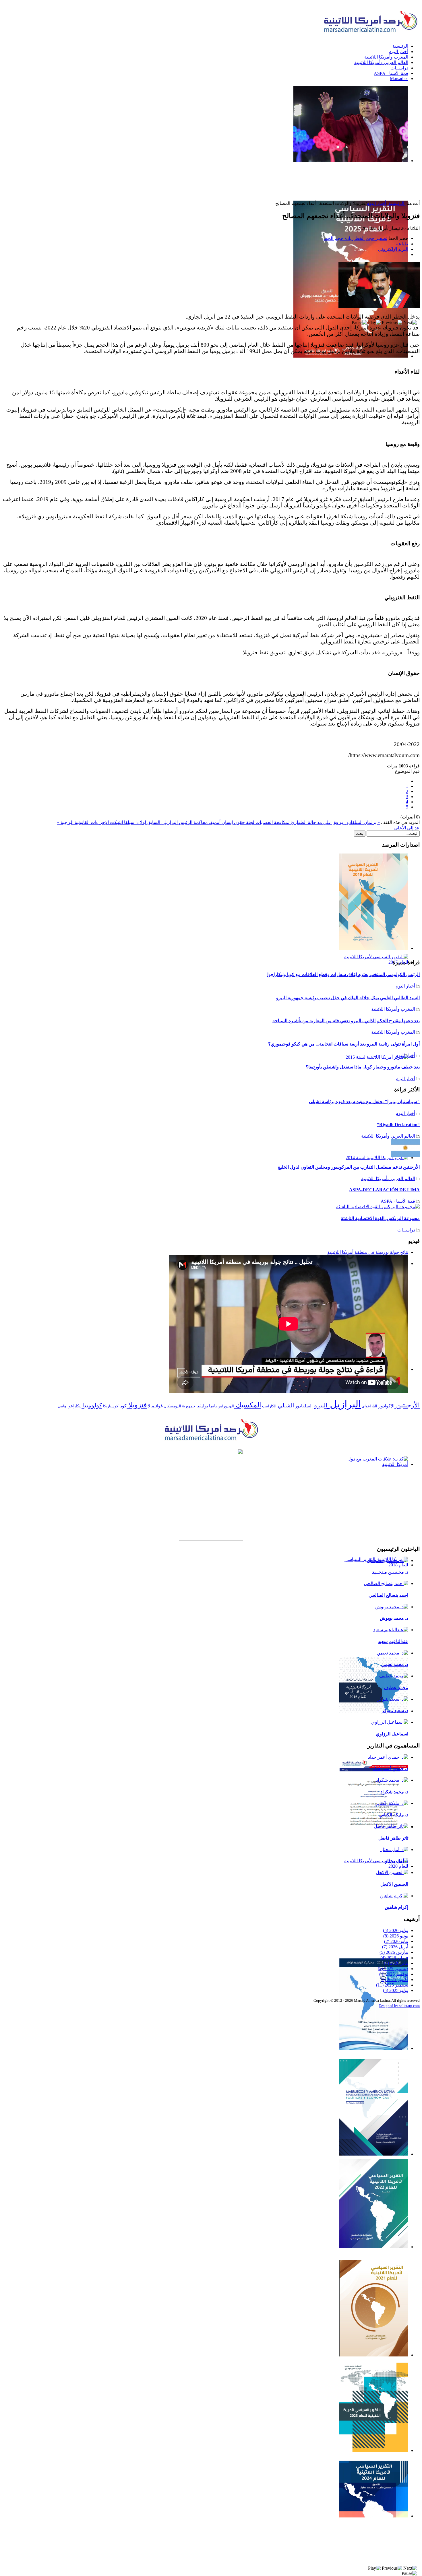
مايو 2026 (396, 1941)
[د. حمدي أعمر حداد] (388, 1757)
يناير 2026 (396, 1963)
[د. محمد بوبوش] (392, 1607)
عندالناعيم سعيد (393, 1641)
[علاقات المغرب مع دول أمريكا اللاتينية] (211, 1495)
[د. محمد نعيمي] (392, 1653)
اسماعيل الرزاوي (392, 1734)
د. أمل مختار (397, 1861)
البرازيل (344, 1404)
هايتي (62, 1406)
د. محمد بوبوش (394, 1618)
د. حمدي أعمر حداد (390, 1769)
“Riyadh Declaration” (398, 1125)
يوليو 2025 (396, 1990)
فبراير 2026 (394, 1958)
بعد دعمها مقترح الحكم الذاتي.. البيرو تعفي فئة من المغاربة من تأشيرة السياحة (346, 1021)
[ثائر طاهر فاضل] (391, 1826)
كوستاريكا (110, 1406)
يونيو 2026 (396, 1936)
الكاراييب (269, 1406)
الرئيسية (396, 203)
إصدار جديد (395, 362)
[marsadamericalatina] (211, 1441)
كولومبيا (92, 1405)
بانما (212, 1406)
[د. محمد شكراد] (392, 1780)
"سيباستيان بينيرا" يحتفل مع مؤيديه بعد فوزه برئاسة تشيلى (364, 1102)
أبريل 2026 (395, 1947)
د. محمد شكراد (394, 1792)
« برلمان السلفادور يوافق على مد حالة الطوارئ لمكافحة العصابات (317, 822)
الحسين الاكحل (394, 1884)
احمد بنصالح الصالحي (388, 1595)
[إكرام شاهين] (394, 1896)
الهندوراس (225, 1406)
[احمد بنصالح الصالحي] (386, 1583)
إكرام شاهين (396, 1907)
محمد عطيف (396, 1688)
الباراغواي (369, 1406)
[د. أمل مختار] (394, 1849)
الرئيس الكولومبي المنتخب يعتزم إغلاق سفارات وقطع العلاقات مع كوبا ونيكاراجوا (343, 974)
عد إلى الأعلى (407, 828)
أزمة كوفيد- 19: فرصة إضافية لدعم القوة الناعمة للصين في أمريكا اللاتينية (378, 1840)
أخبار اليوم (376, 203)
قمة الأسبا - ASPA (398, 1201)
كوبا (122, 1406)
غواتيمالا (155, 1406)
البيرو (320, 1405)
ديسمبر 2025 (393, 1969)
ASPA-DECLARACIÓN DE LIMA (384, 1190)
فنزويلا (137, 1405)
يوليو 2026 (396, 1930)
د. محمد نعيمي (395, 1664)
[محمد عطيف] (394, 1676)
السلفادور (303, 1406)
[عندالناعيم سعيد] (391, 1630)
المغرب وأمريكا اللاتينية (393, 1009)
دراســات (406, 1230)
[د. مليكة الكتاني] (391, 1803)
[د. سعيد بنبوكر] (393, 1699)
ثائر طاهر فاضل (393, 1838)
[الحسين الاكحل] (392, 1872)
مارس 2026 (394, 1952)
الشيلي (285, 1406)
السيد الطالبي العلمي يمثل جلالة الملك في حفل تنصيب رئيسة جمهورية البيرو (348, 998)
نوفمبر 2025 (394, 1974)
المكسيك (248, 1405)
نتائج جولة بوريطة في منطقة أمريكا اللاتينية (368, 1252)
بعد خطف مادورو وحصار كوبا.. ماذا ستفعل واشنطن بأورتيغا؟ (363, 1067)
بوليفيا (202, 1406)
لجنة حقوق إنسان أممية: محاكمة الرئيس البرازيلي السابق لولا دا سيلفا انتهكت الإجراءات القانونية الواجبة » (156, 822)
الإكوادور (386, 1406)
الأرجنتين (407, 1405)
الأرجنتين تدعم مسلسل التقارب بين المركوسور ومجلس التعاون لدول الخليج (349, 1167)
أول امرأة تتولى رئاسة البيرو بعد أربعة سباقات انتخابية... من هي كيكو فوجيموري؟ (344, 1044)
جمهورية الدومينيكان (179, 1406)
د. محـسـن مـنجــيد (390, 1572)
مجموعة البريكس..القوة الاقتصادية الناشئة (380, 1218)
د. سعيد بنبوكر (395, 1711)
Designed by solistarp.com (399, 2006)
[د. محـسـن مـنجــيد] (388, 1560)
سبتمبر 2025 (392, 1985)
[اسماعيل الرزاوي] (390, 1722)
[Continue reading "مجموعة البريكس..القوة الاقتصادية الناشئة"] (378, 1207)
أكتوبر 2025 (394, 1979)
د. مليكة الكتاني (394, 1815)
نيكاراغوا (74, 1406)
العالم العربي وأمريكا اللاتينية (388, 1136)
